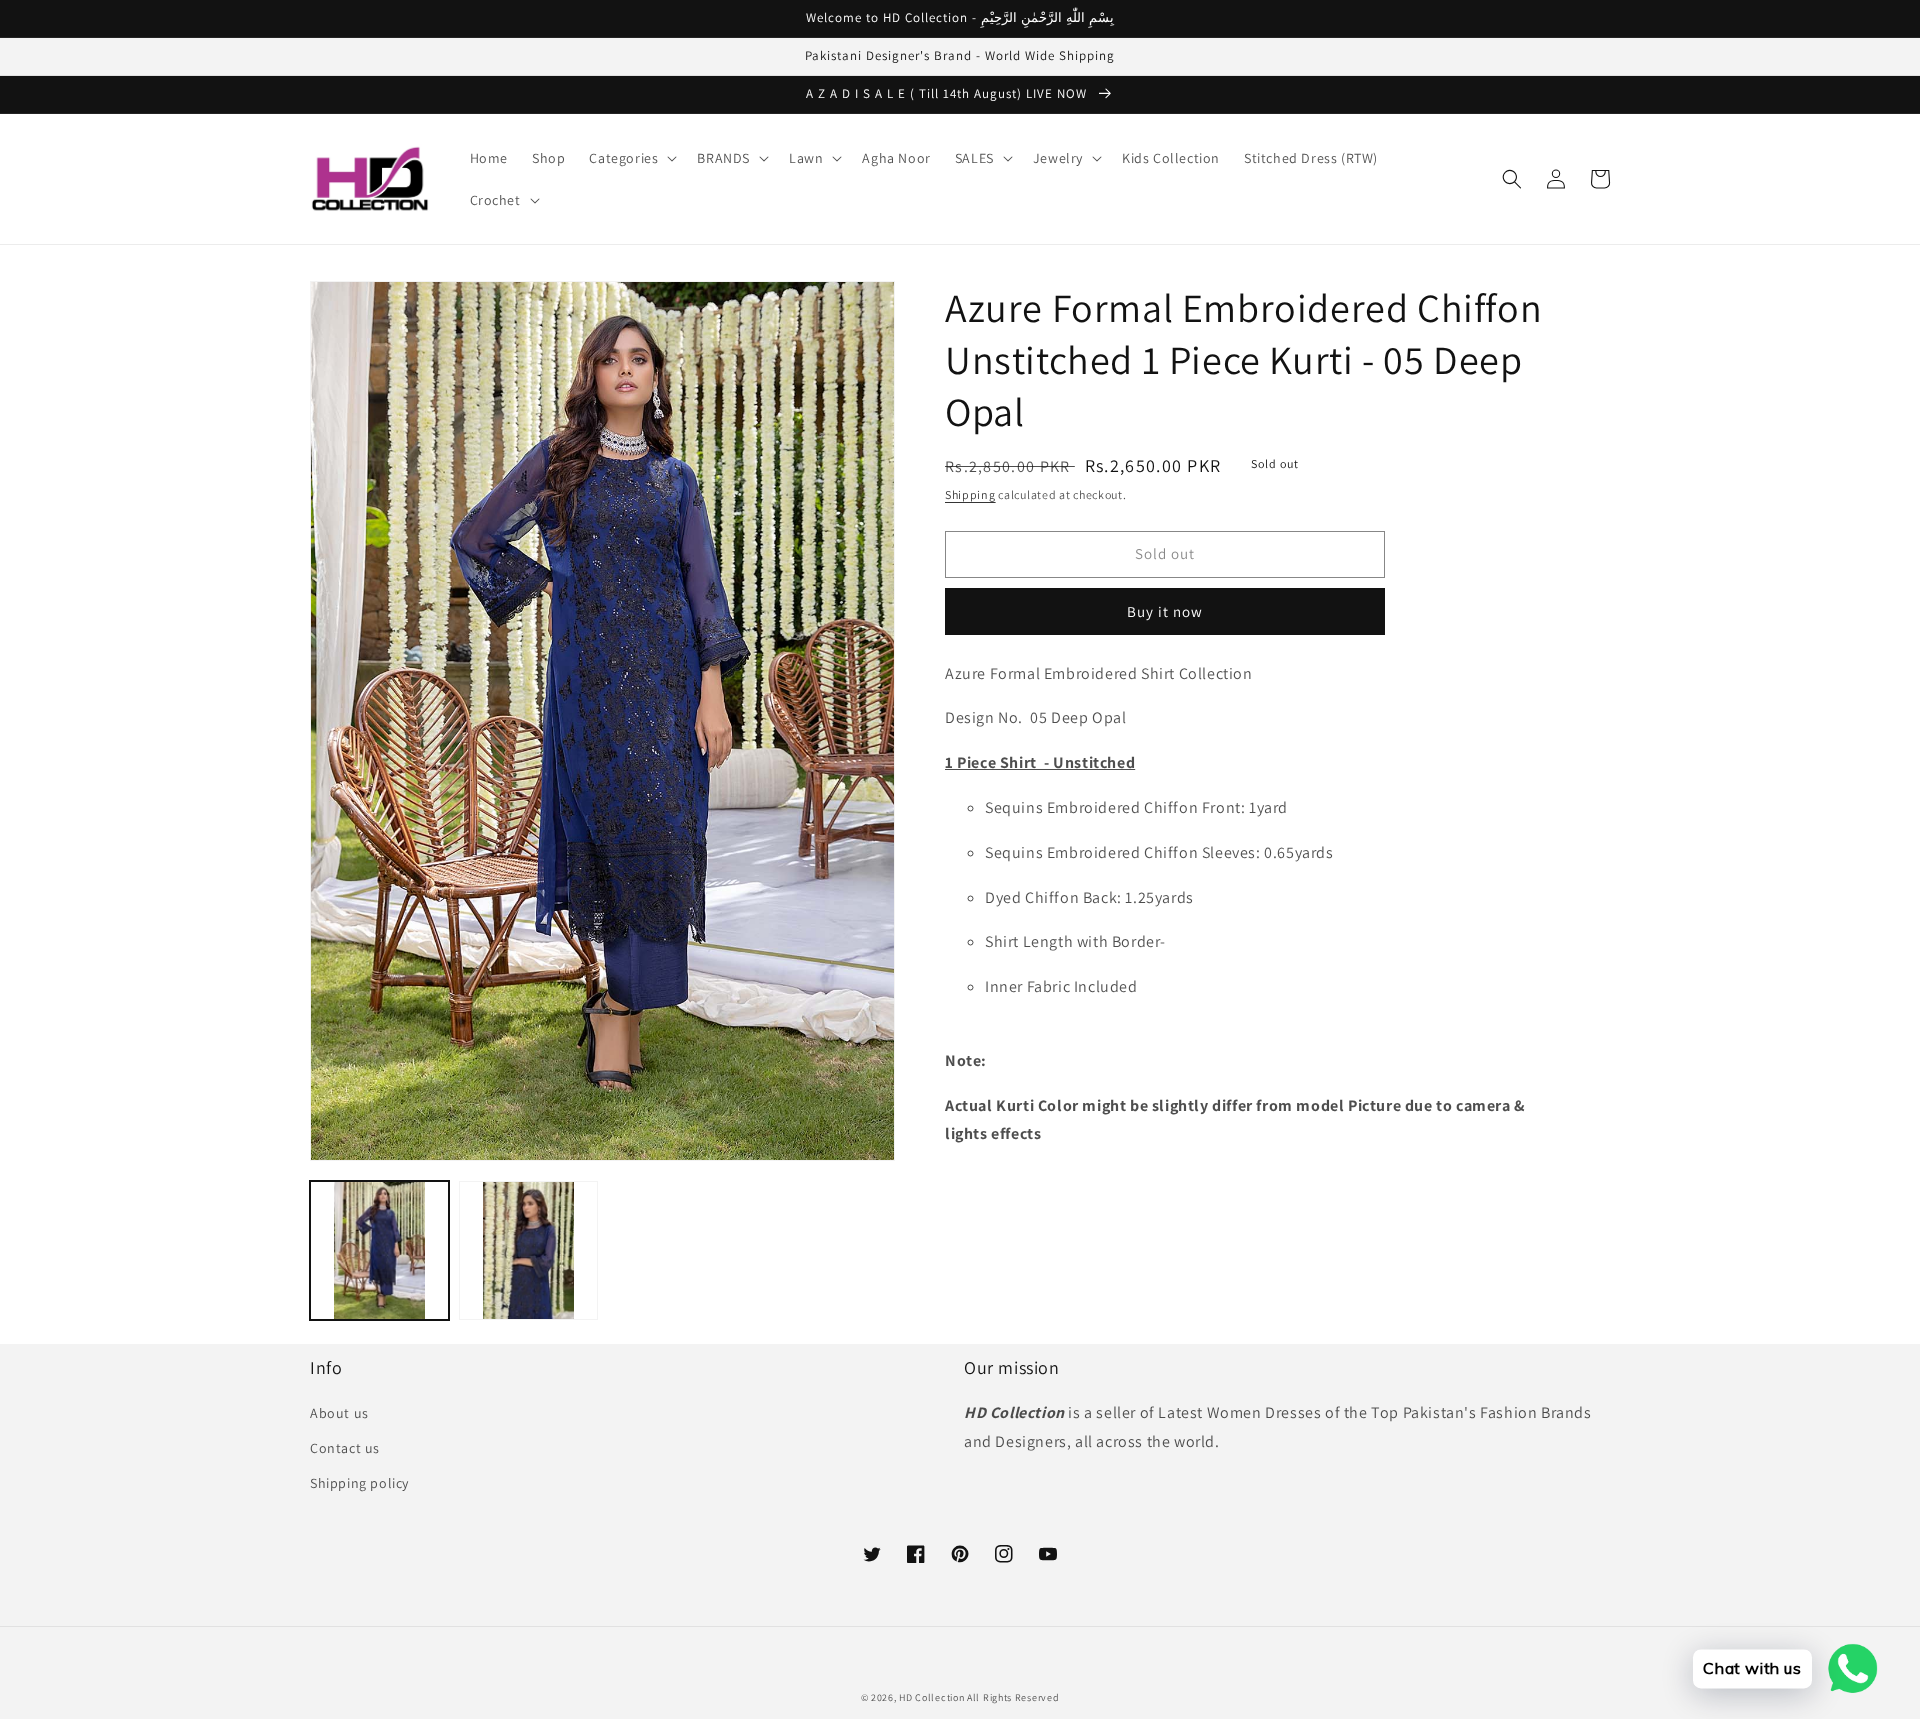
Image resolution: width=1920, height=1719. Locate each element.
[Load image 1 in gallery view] (379, 1250)
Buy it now (1165, 611)
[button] (631, 158)
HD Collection (931, 1697)
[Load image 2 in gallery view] (528, 1250)
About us (339, 1413)
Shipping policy (359, 1483)
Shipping (970, 494)
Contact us (345, 1448)
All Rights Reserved (1013, 1697)
